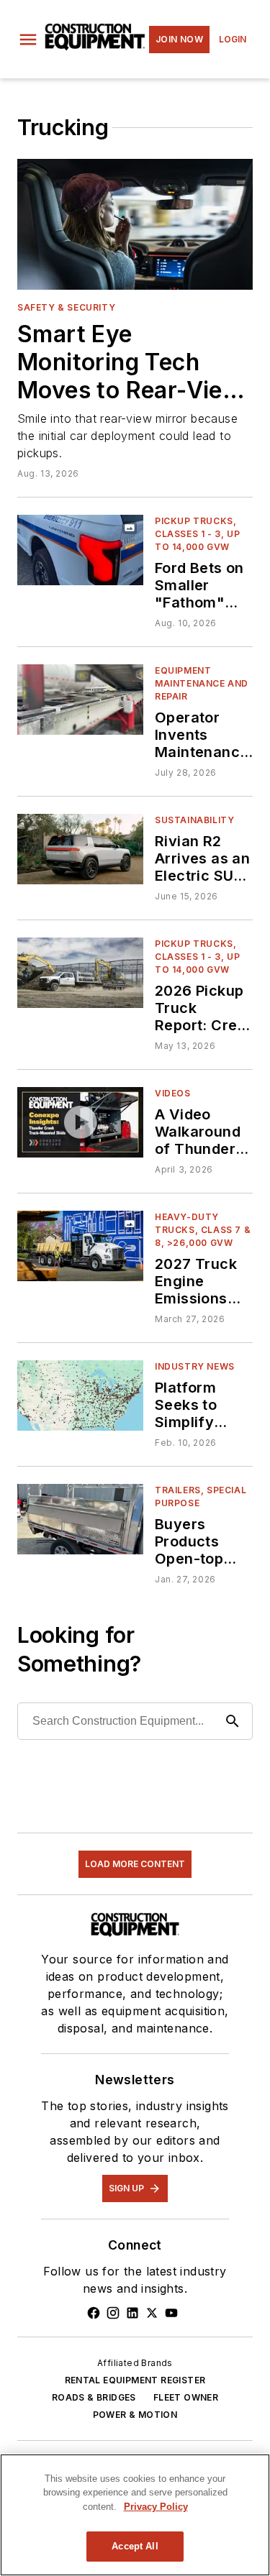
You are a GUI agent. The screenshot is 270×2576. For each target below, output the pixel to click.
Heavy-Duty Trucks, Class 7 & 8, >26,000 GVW (203, 1230)
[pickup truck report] (80, 972)
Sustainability (194, 820)
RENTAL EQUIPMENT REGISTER (135, 2380)
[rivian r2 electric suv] (80, 849)
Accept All (135, 2546)
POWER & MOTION (135, 2415)
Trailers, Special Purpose (201, 1496)
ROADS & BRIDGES (94, 2397)
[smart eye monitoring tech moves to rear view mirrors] (135, 224)
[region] (135, 2515)
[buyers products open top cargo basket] (80, 1519)
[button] (28, 40)
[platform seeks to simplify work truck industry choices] (80, 1395)
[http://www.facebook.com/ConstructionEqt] (94, 2313)
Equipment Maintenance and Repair (202, 683)
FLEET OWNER (186, 2397)
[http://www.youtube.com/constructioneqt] (171, 2313)
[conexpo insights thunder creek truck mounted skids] (80, 1122)
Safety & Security (66, 307)
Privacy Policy (156, 2507)
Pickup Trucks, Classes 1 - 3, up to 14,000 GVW (197, 534)
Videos (173, 1093)
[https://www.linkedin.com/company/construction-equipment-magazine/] (132, 2313)
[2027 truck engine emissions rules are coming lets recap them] (80, 1246)
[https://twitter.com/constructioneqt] (152, 2313)
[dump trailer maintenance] (80, 699)
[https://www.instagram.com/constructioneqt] (113, 2313)
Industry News (195, 1366)
